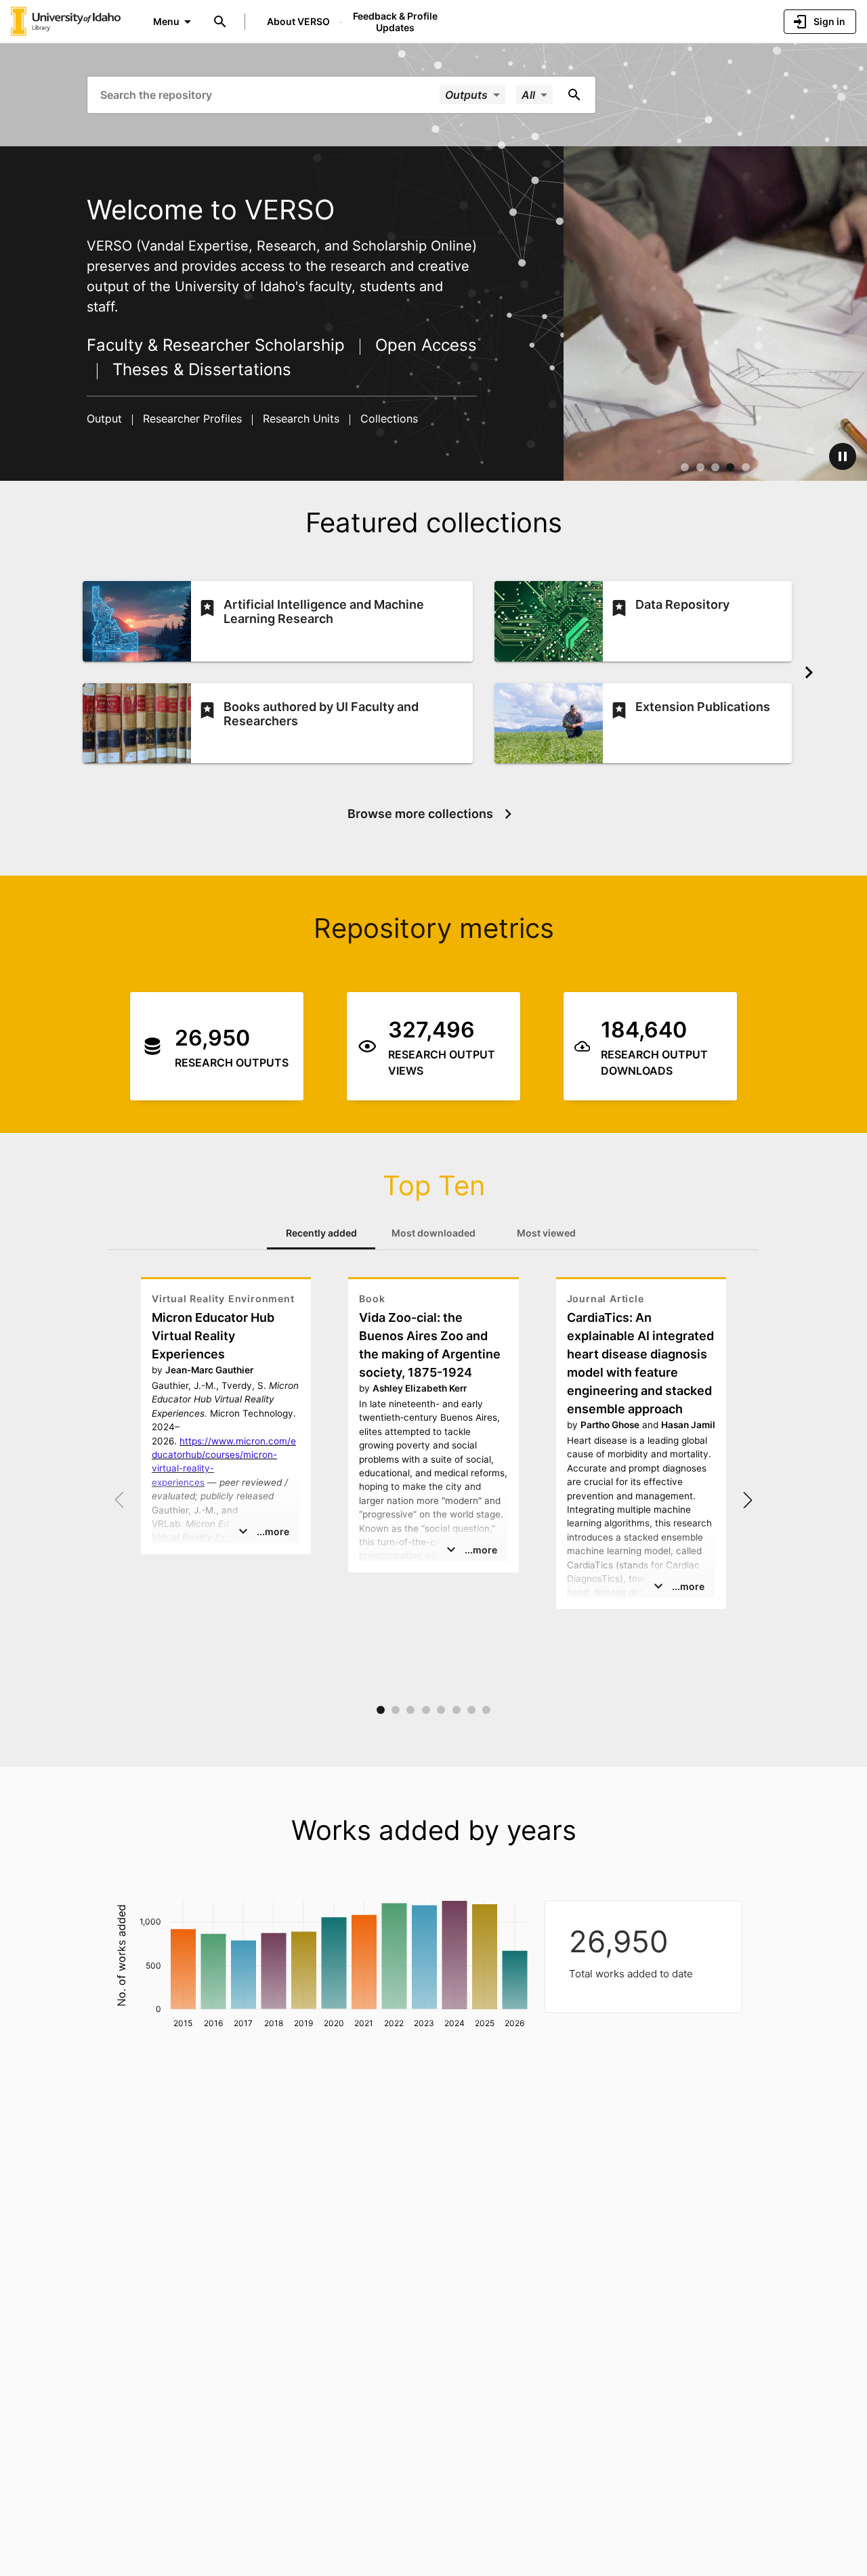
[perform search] (574, 95)
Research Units (301, 418)
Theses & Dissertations (199, 369)
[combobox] (269, 94)
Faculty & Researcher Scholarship (218, 345)
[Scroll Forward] (809, 672)
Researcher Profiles (192, 418)
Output (106, 418)
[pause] (843, 456)
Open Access (424, 345)
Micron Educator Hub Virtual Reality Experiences (213, 1336)
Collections (387, 418)
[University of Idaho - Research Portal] (66, 21)
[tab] (321, 1233)
